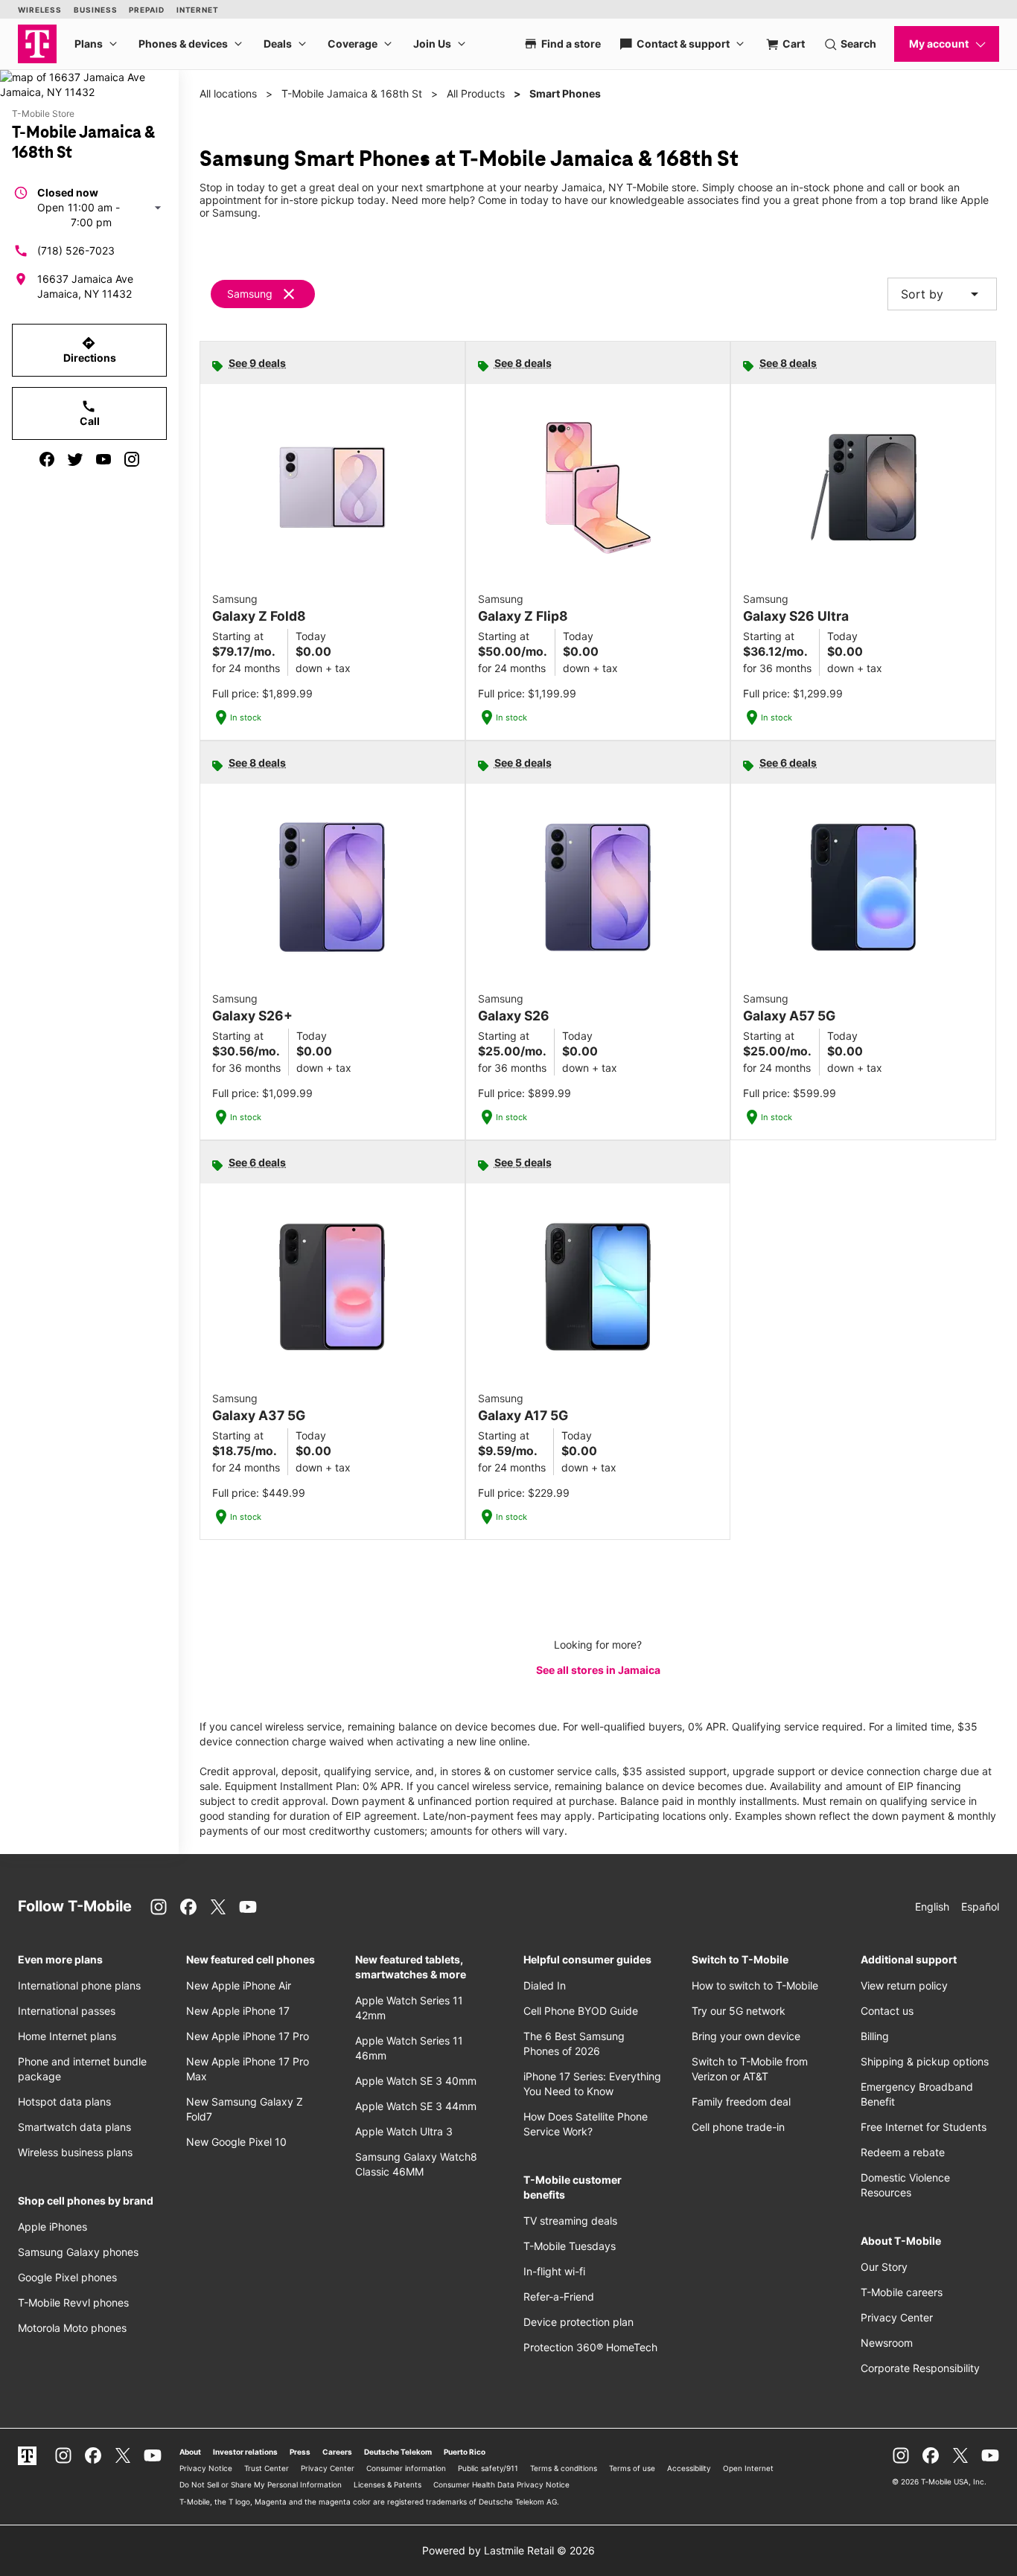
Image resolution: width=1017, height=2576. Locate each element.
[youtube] (103, 459)
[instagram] (132, 459)
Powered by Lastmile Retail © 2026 (508, 2550)
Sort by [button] (942, 294)
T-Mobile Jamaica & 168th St (352, 93)
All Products (476, 93)
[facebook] (47, 459)
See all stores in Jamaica (598, 1670)
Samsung (250, 294)
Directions (90, 350)
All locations (228, 93)
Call (90, 413)
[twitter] (75, 459)
